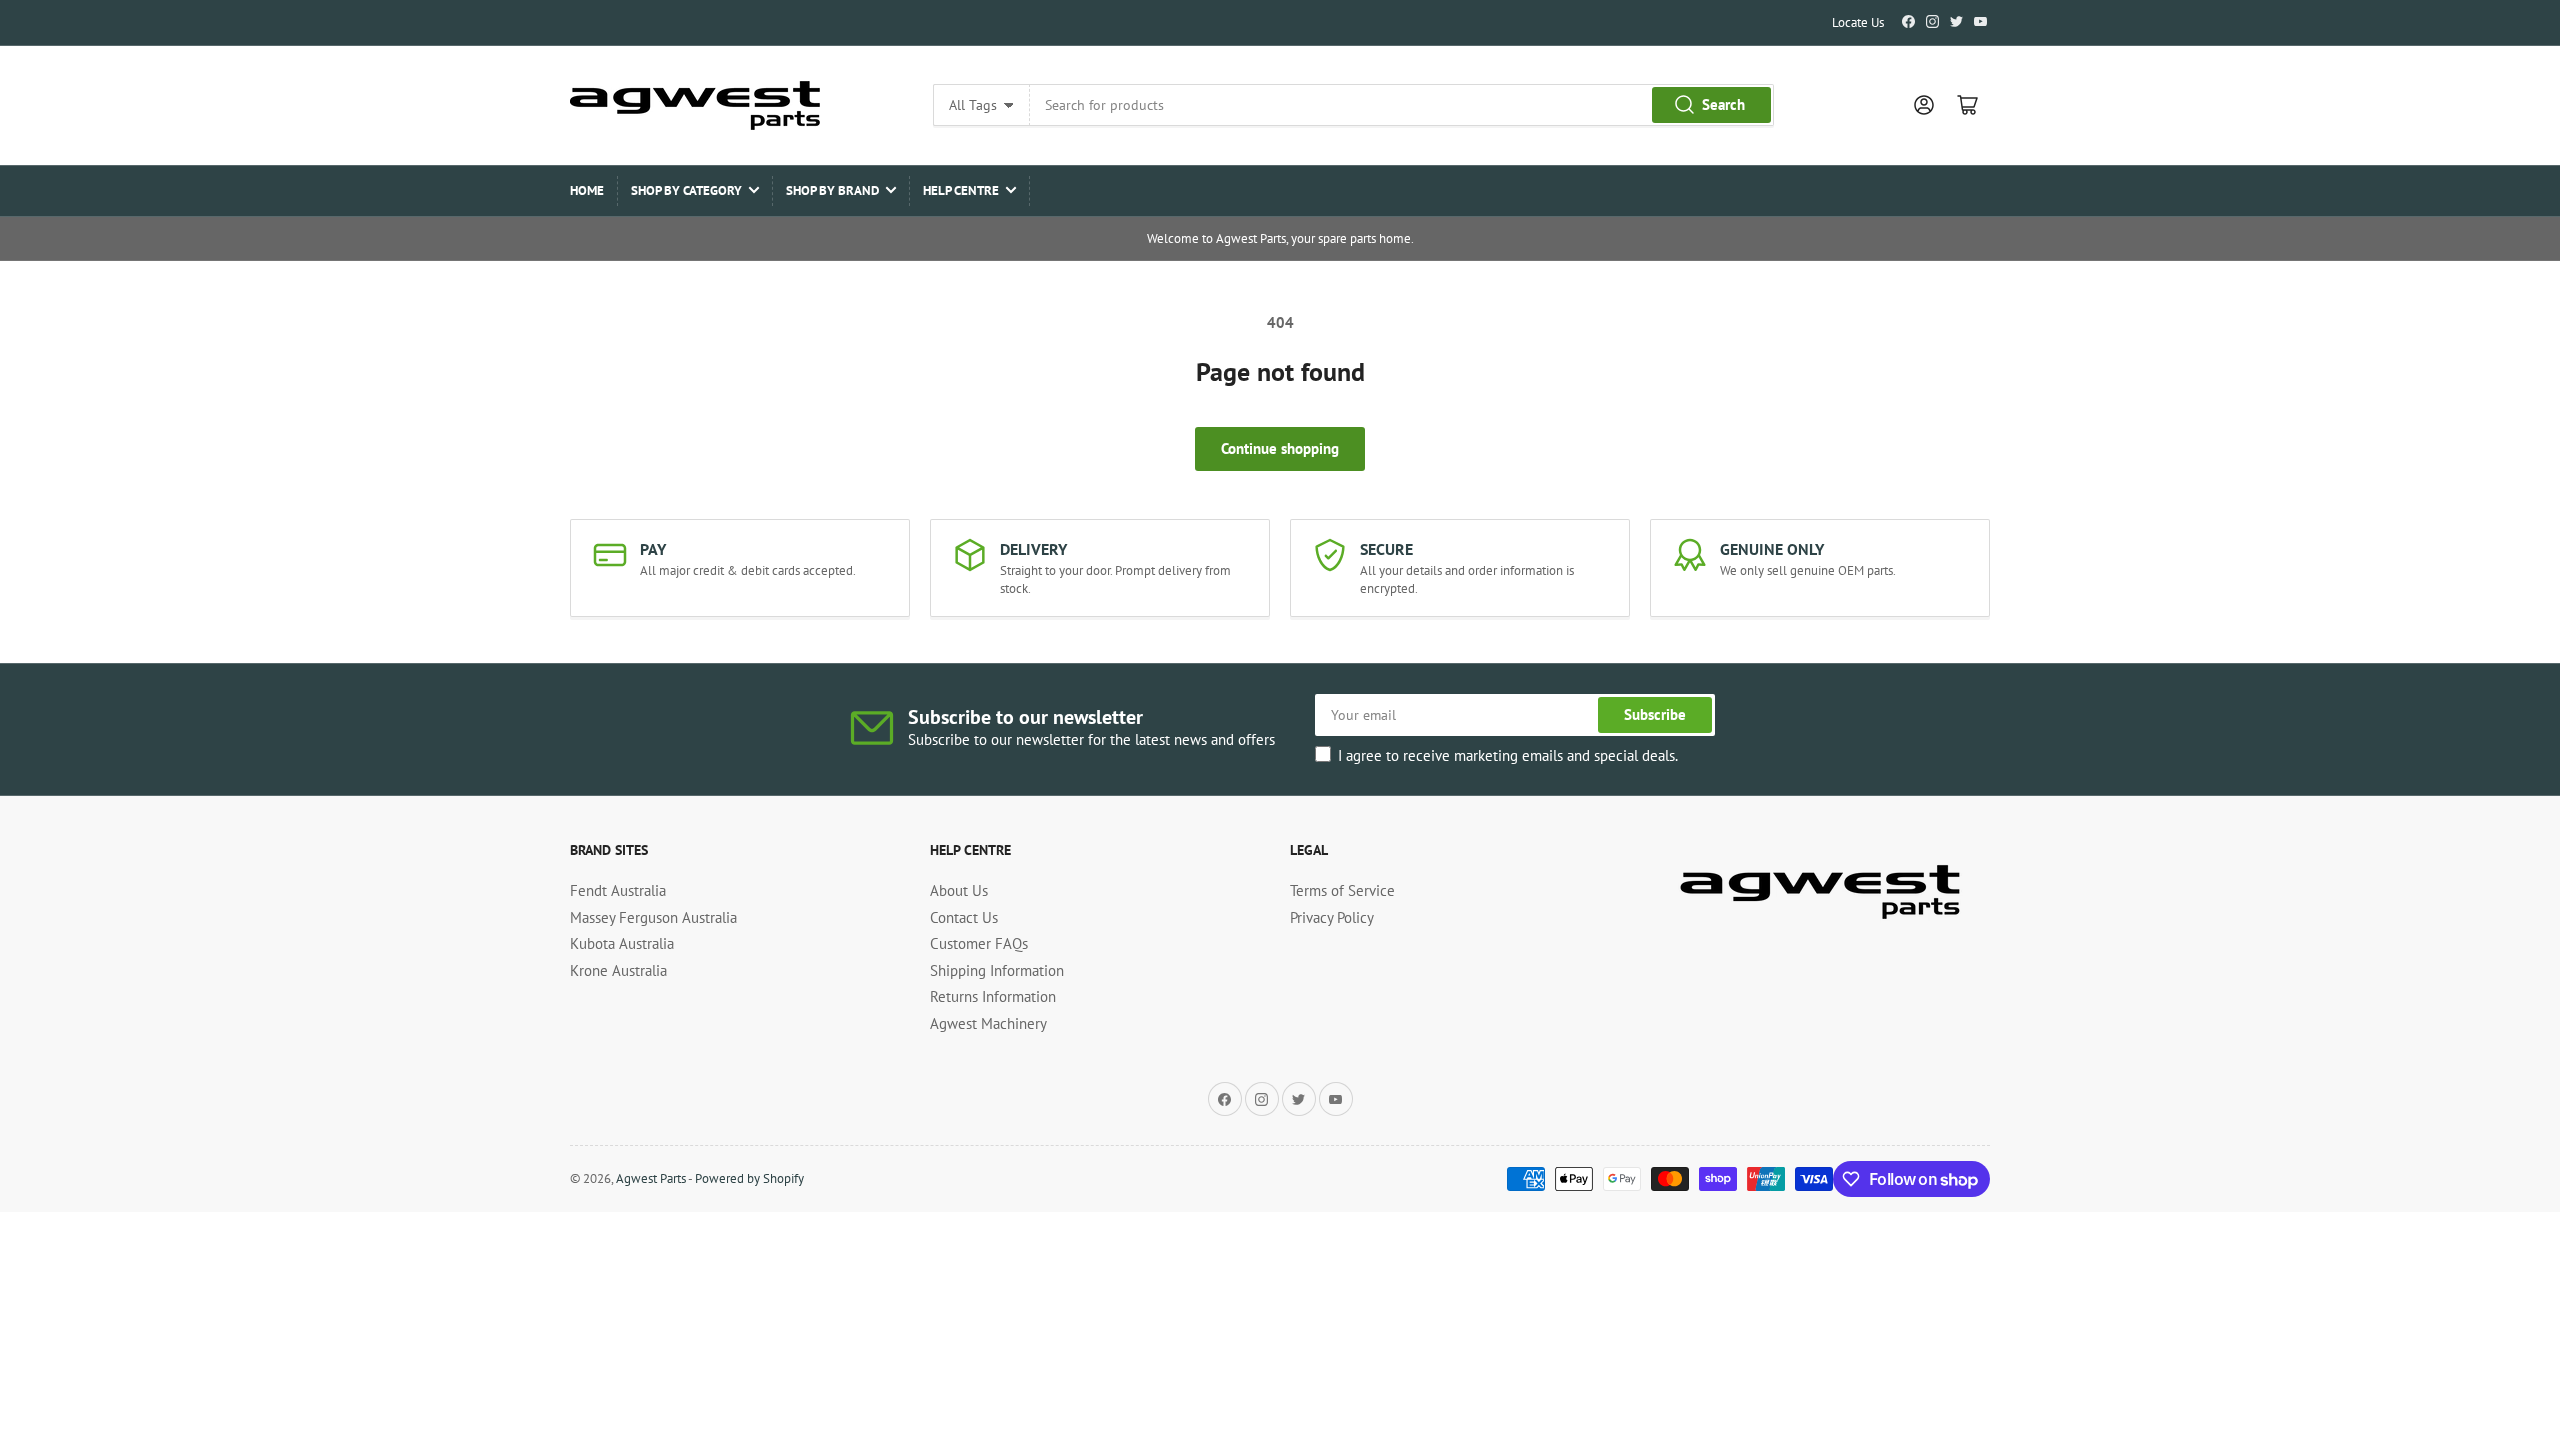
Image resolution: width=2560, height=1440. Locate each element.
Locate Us (1858, 22)
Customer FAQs (979, 943)
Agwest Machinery (988, 1023)
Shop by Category (686, 190)
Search (1723, 104)
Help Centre (961, 190)
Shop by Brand (832, 190)
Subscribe (1655, 714)
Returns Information (993, 996)
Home (587, 190)
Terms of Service (1342, 890)
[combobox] (1401, 105)
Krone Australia (618, 970)
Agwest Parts (651, 1178)
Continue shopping (1280, 448)
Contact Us (964, 917)
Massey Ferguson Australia (653, 917)
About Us (959, 890)
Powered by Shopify (749, 1178)
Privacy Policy (1332, 917)
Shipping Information (997, 970)
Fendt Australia (618, 890)
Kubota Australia (622, 943)
